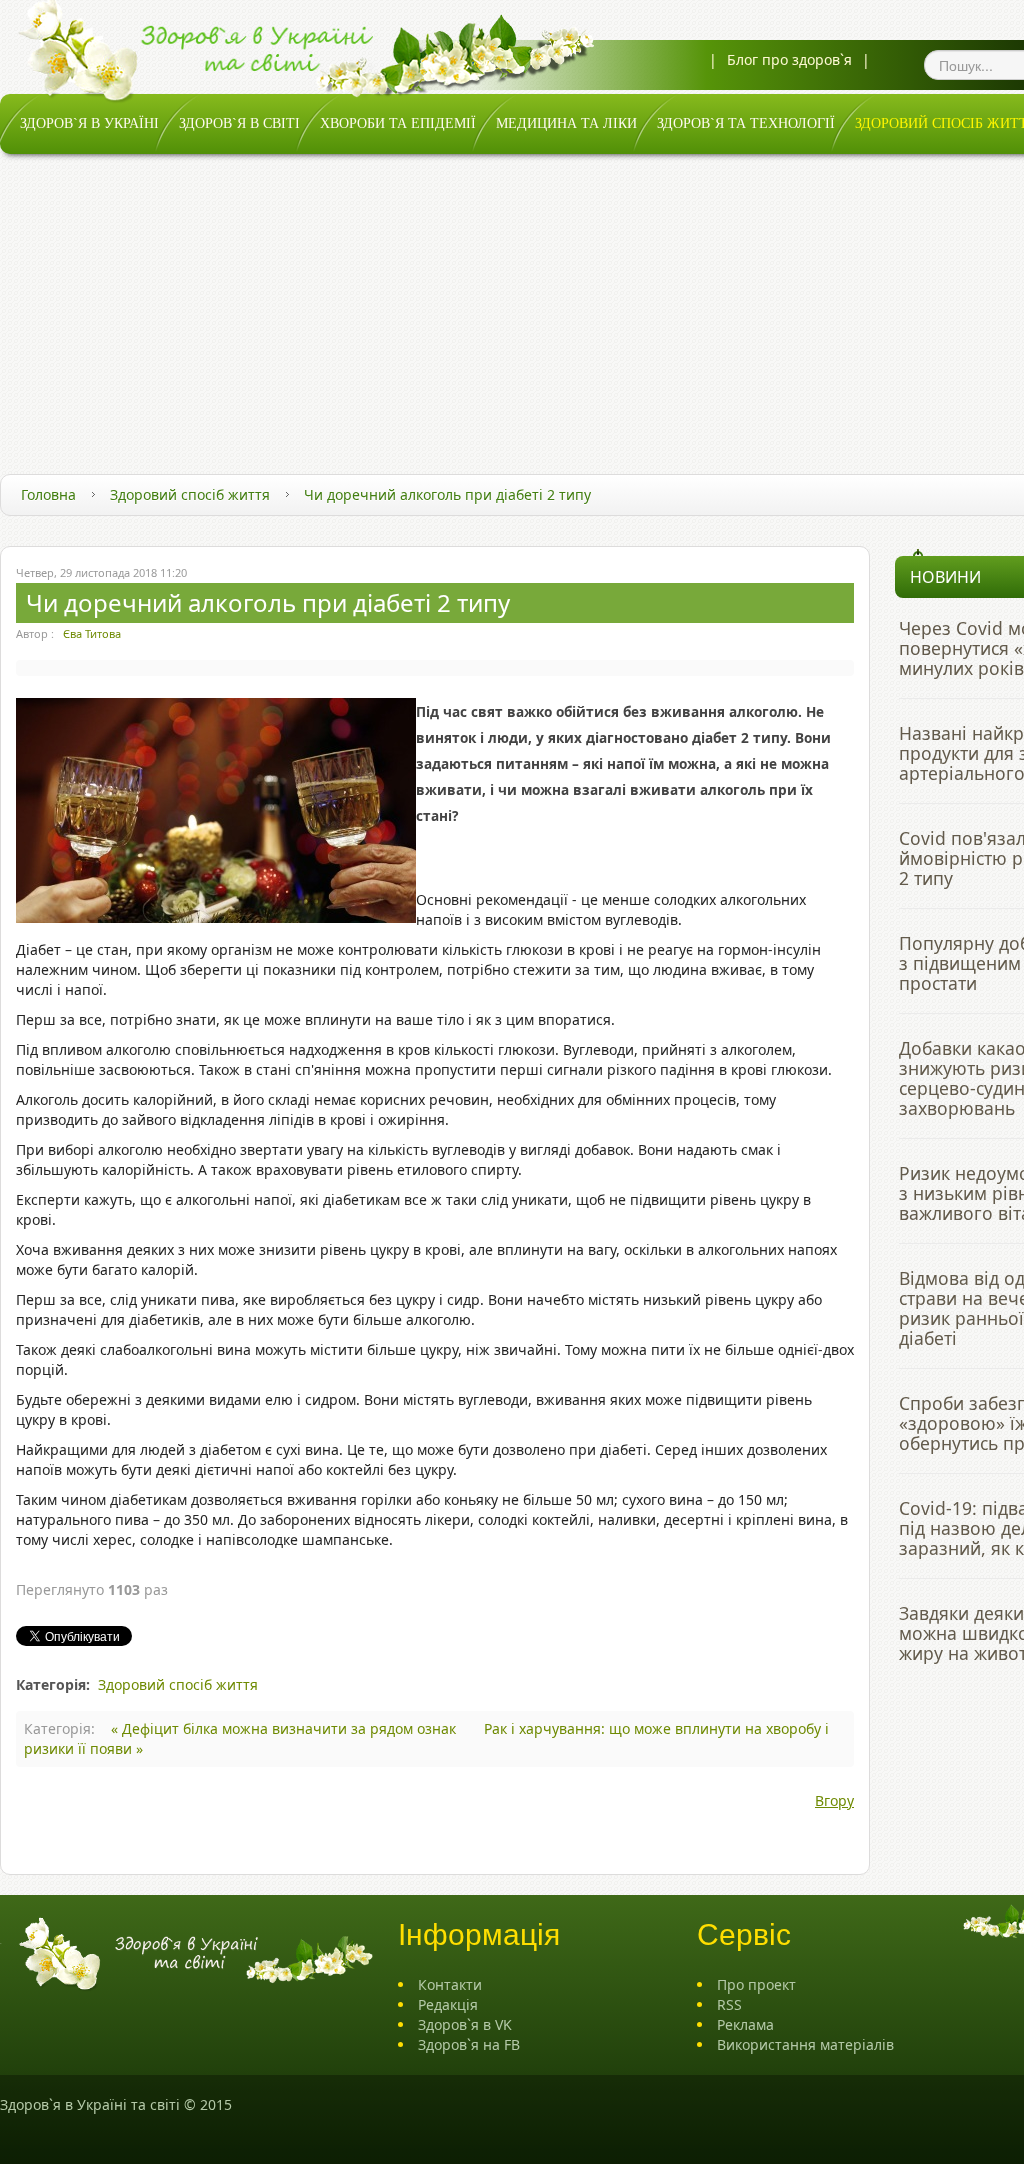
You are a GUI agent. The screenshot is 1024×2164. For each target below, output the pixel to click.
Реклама (745, 2024)
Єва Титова (92, 633)
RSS (729, 2004)
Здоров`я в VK (465, 2024)
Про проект (756, 1984)
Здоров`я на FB (469, 2044)
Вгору (834, 1800)
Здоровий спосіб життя (190, 494)
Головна (48, 494)
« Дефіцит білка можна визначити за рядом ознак (285, 1728)
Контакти (450, 1984)
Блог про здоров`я (789, 59)
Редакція (448, 2004)
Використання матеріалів (805, 2044)
